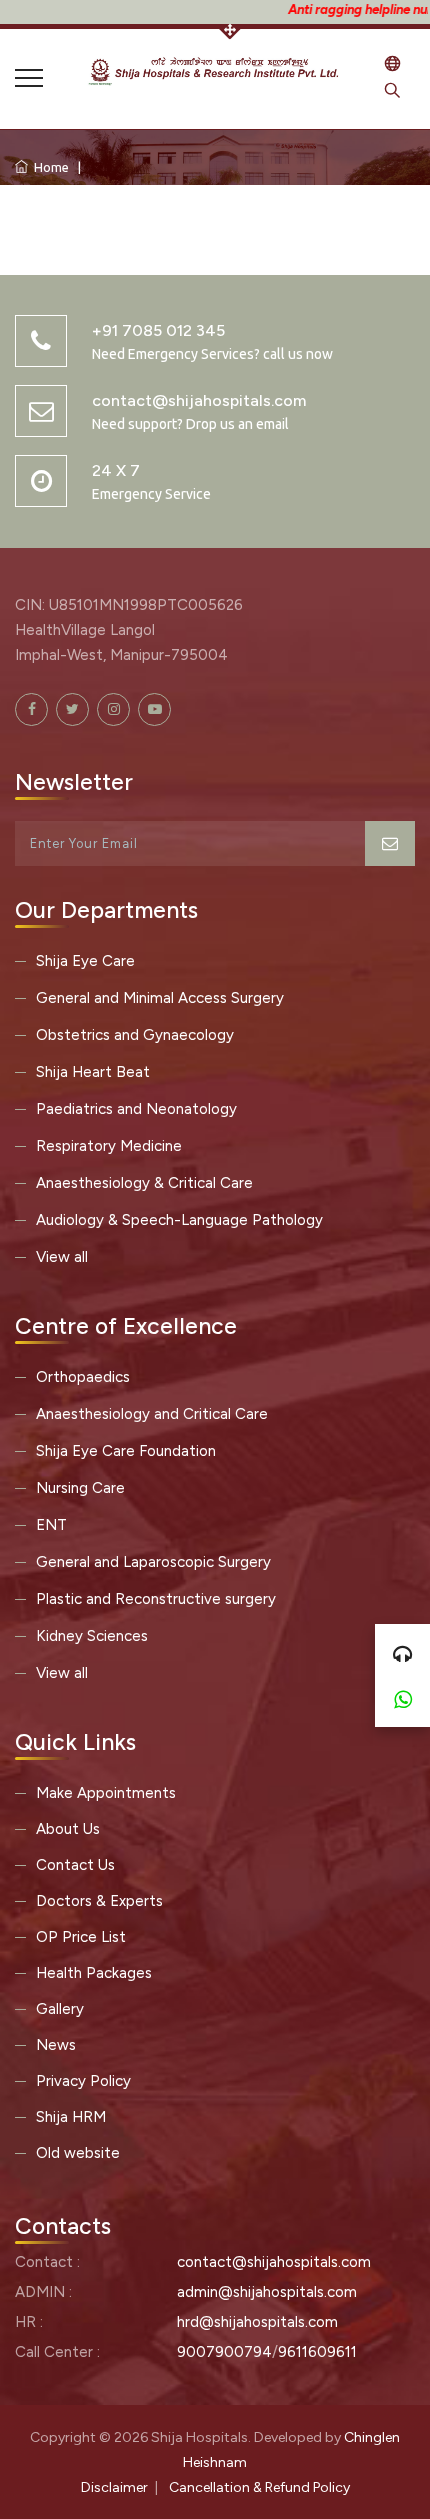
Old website (78, 2153)
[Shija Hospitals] (215, 69)
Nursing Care (80, 1488)
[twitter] (72, 709)
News (56, 2045)
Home (48, 167)
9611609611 (317, 2352)
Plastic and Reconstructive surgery (156, 1599)
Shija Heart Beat (93, 1072)
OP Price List (81, 1937)
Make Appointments (106, 1793)
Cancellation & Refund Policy (259, 2487)
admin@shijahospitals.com (267, 2292)
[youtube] (154, 709)
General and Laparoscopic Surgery (153, 1562)
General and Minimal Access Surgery (160, 998)
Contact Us (75, 1865)
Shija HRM (71, 2117)
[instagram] (113, 709)
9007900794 (224, 2352)
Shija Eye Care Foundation (126, 1451)
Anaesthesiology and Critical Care (152, 1414)
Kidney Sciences (92, 1636)
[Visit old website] (392, 65)
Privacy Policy (83, 2081)
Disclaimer (114, 2487)
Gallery (60, 2009)
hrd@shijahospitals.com (257, 2322)
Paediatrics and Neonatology (136, 1109)
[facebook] (31, 709)
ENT (51, 1525)
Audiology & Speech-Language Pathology (179, 1220)
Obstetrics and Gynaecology (135, 1035)
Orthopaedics (83, 1377)
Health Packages (94, 1973)
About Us (68, 1829)
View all (62, 1257)
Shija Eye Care (85, 961)
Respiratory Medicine (109, 1146)
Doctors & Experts (99, 1901)
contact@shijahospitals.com (274, 2262)
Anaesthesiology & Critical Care (144, 1183)
